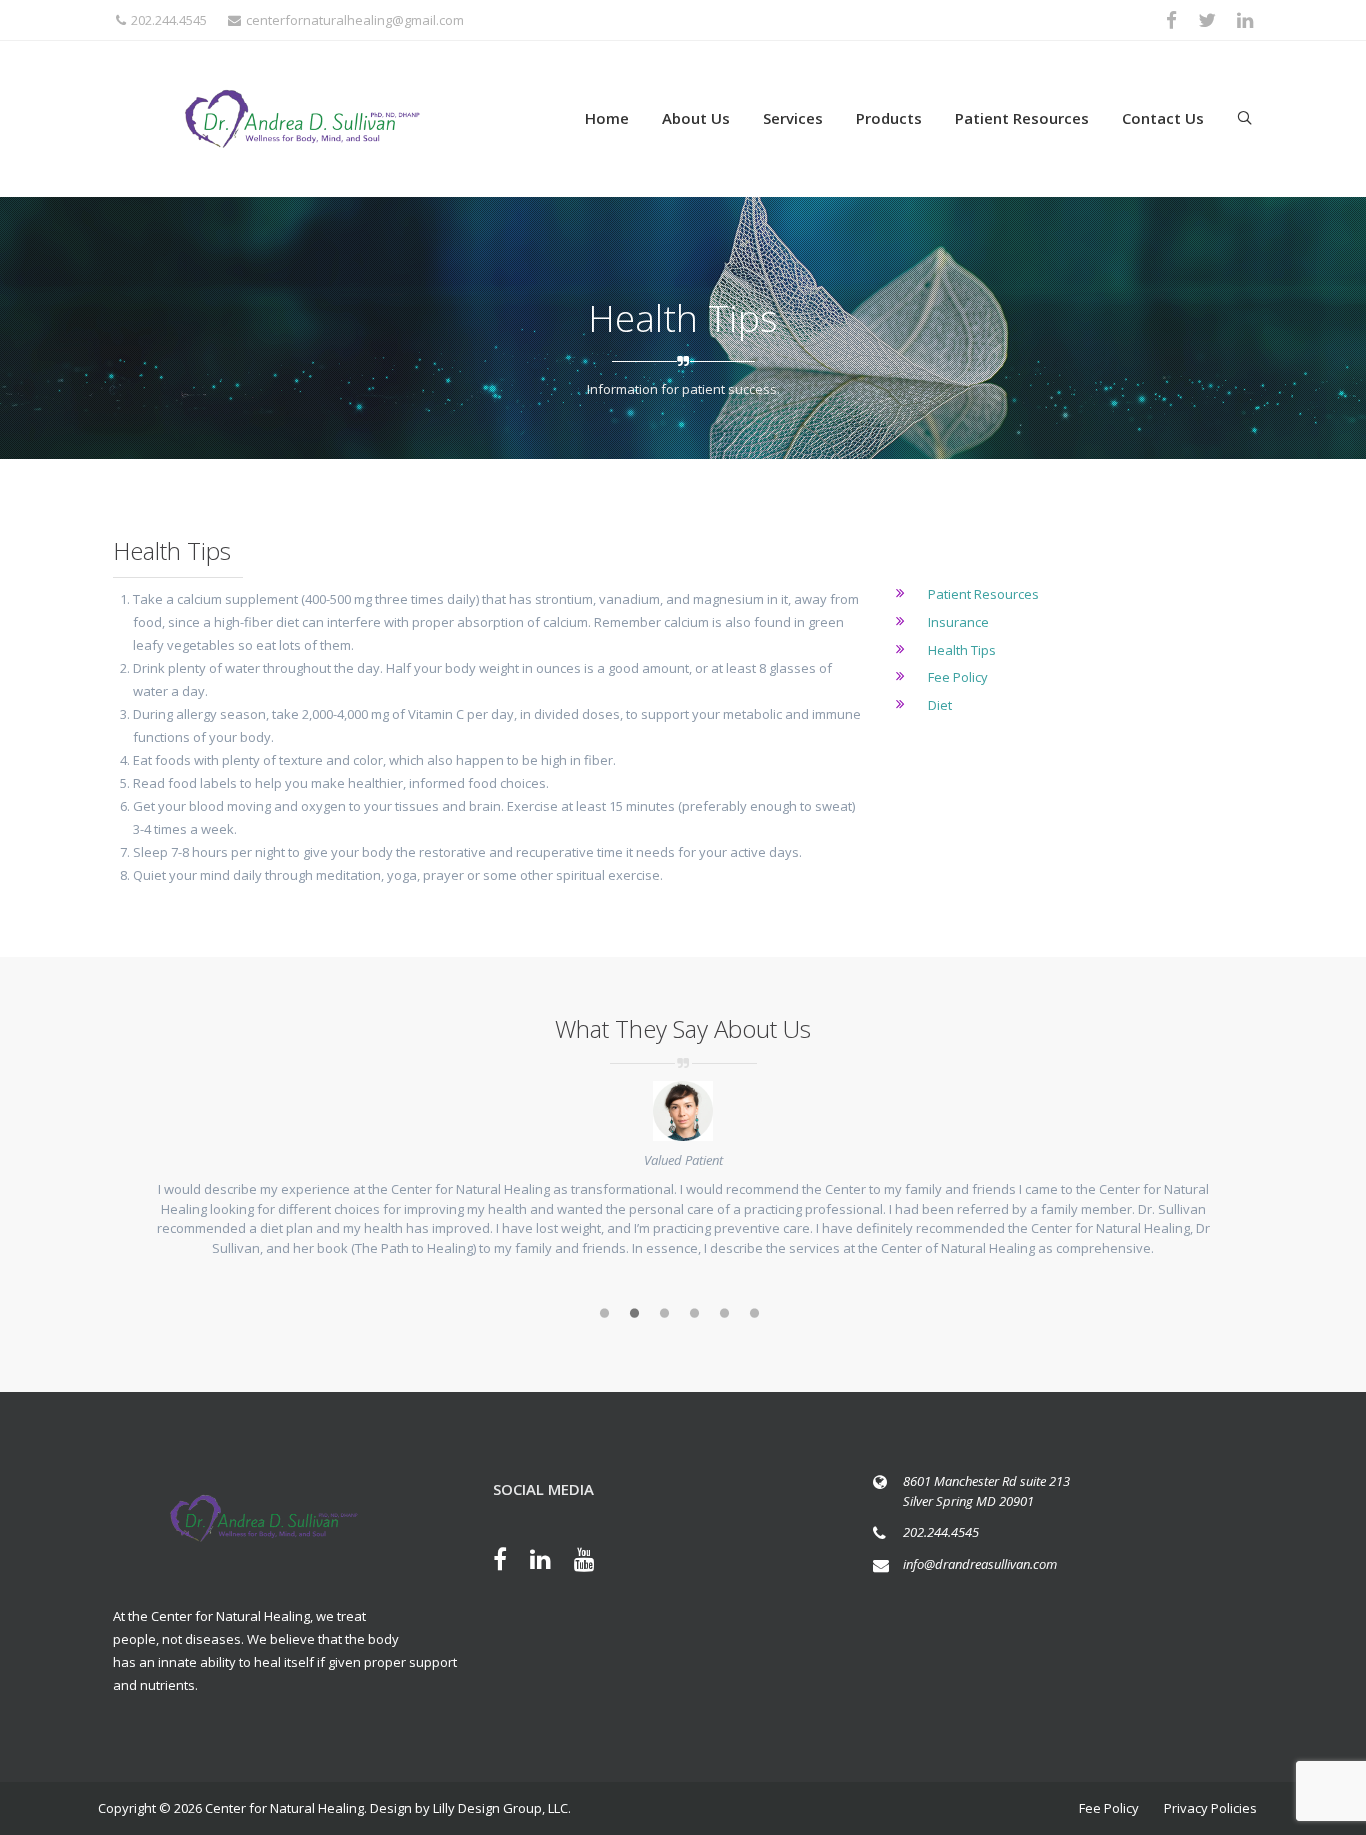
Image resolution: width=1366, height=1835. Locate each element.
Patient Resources (1022, 118)
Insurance (958, 622)
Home (607, 118)
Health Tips (962, 650)
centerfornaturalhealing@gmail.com (355, 20)
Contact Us (1163, 118)
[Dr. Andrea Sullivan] (303, 119)
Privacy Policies (1210, 1808)
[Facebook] (510, 1562)
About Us (696, 118)
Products (889, 118)
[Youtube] (594, 1562)
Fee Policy (958, 677)
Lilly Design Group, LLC (500, 1808)
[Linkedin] (550, 1562)
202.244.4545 (169, 20)
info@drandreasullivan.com (980, 1564)
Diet (940, 705)
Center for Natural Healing (284, 1808)
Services (793, 118)
